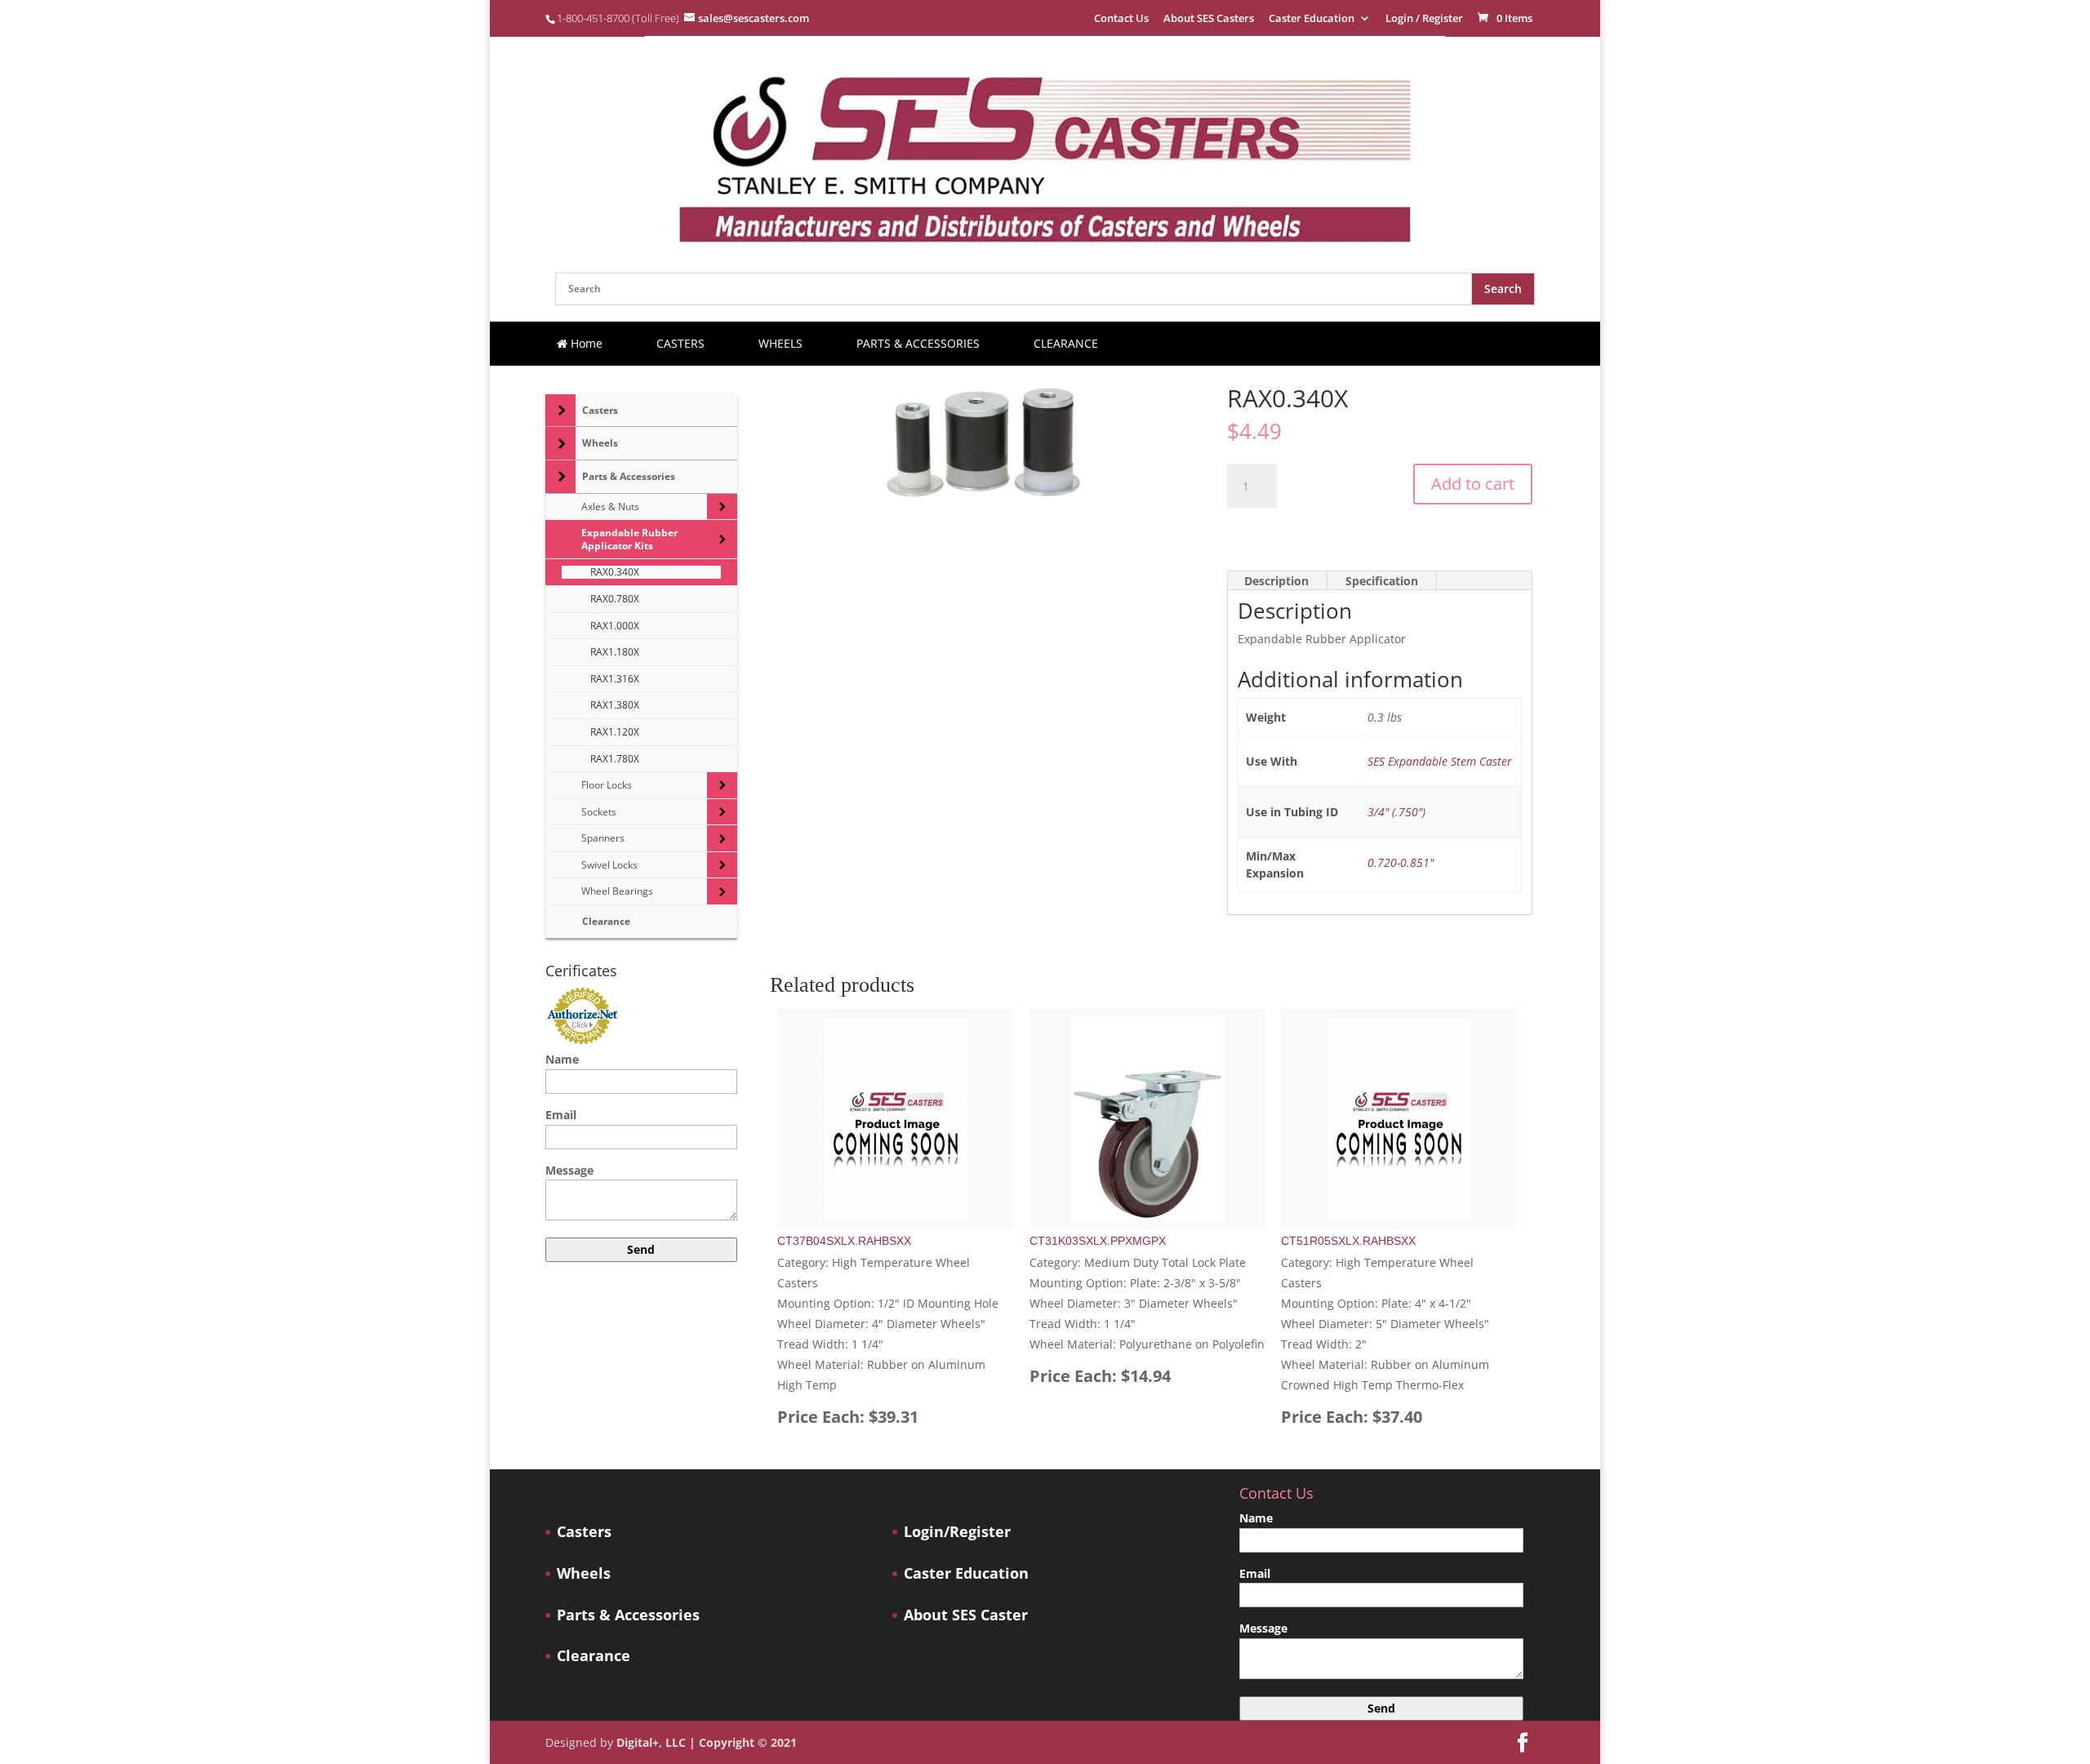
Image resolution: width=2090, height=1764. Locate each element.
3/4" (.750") (1396, 812)
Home (585, 343)
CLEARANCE (1066, 343)
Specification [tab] (1382, 581)
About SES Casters (1209, 19)
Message (569, 1170)
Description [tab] (1276, 581)
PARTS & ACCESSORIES (918, 343)
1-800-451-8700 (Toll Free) (618, 18)
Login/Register (957, 1532)
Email (561, 1115)
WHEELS (780, 343)
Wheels (584, 1573)
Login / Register (1424, 19)
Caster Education (1312, 19)
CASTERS (680, 343)
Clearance (594, 1656)
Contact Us (1121, 19)
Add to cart (1473, 484)
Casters (584, 1532)
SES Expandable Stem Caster (1440, 761)
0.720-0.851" (1401, 862)
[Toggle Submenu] (560, 411)
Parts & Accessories (628, 1615)
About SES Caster (966, 1615)
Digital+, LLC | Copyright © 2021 (707, 1742)
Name (562, 1059)
